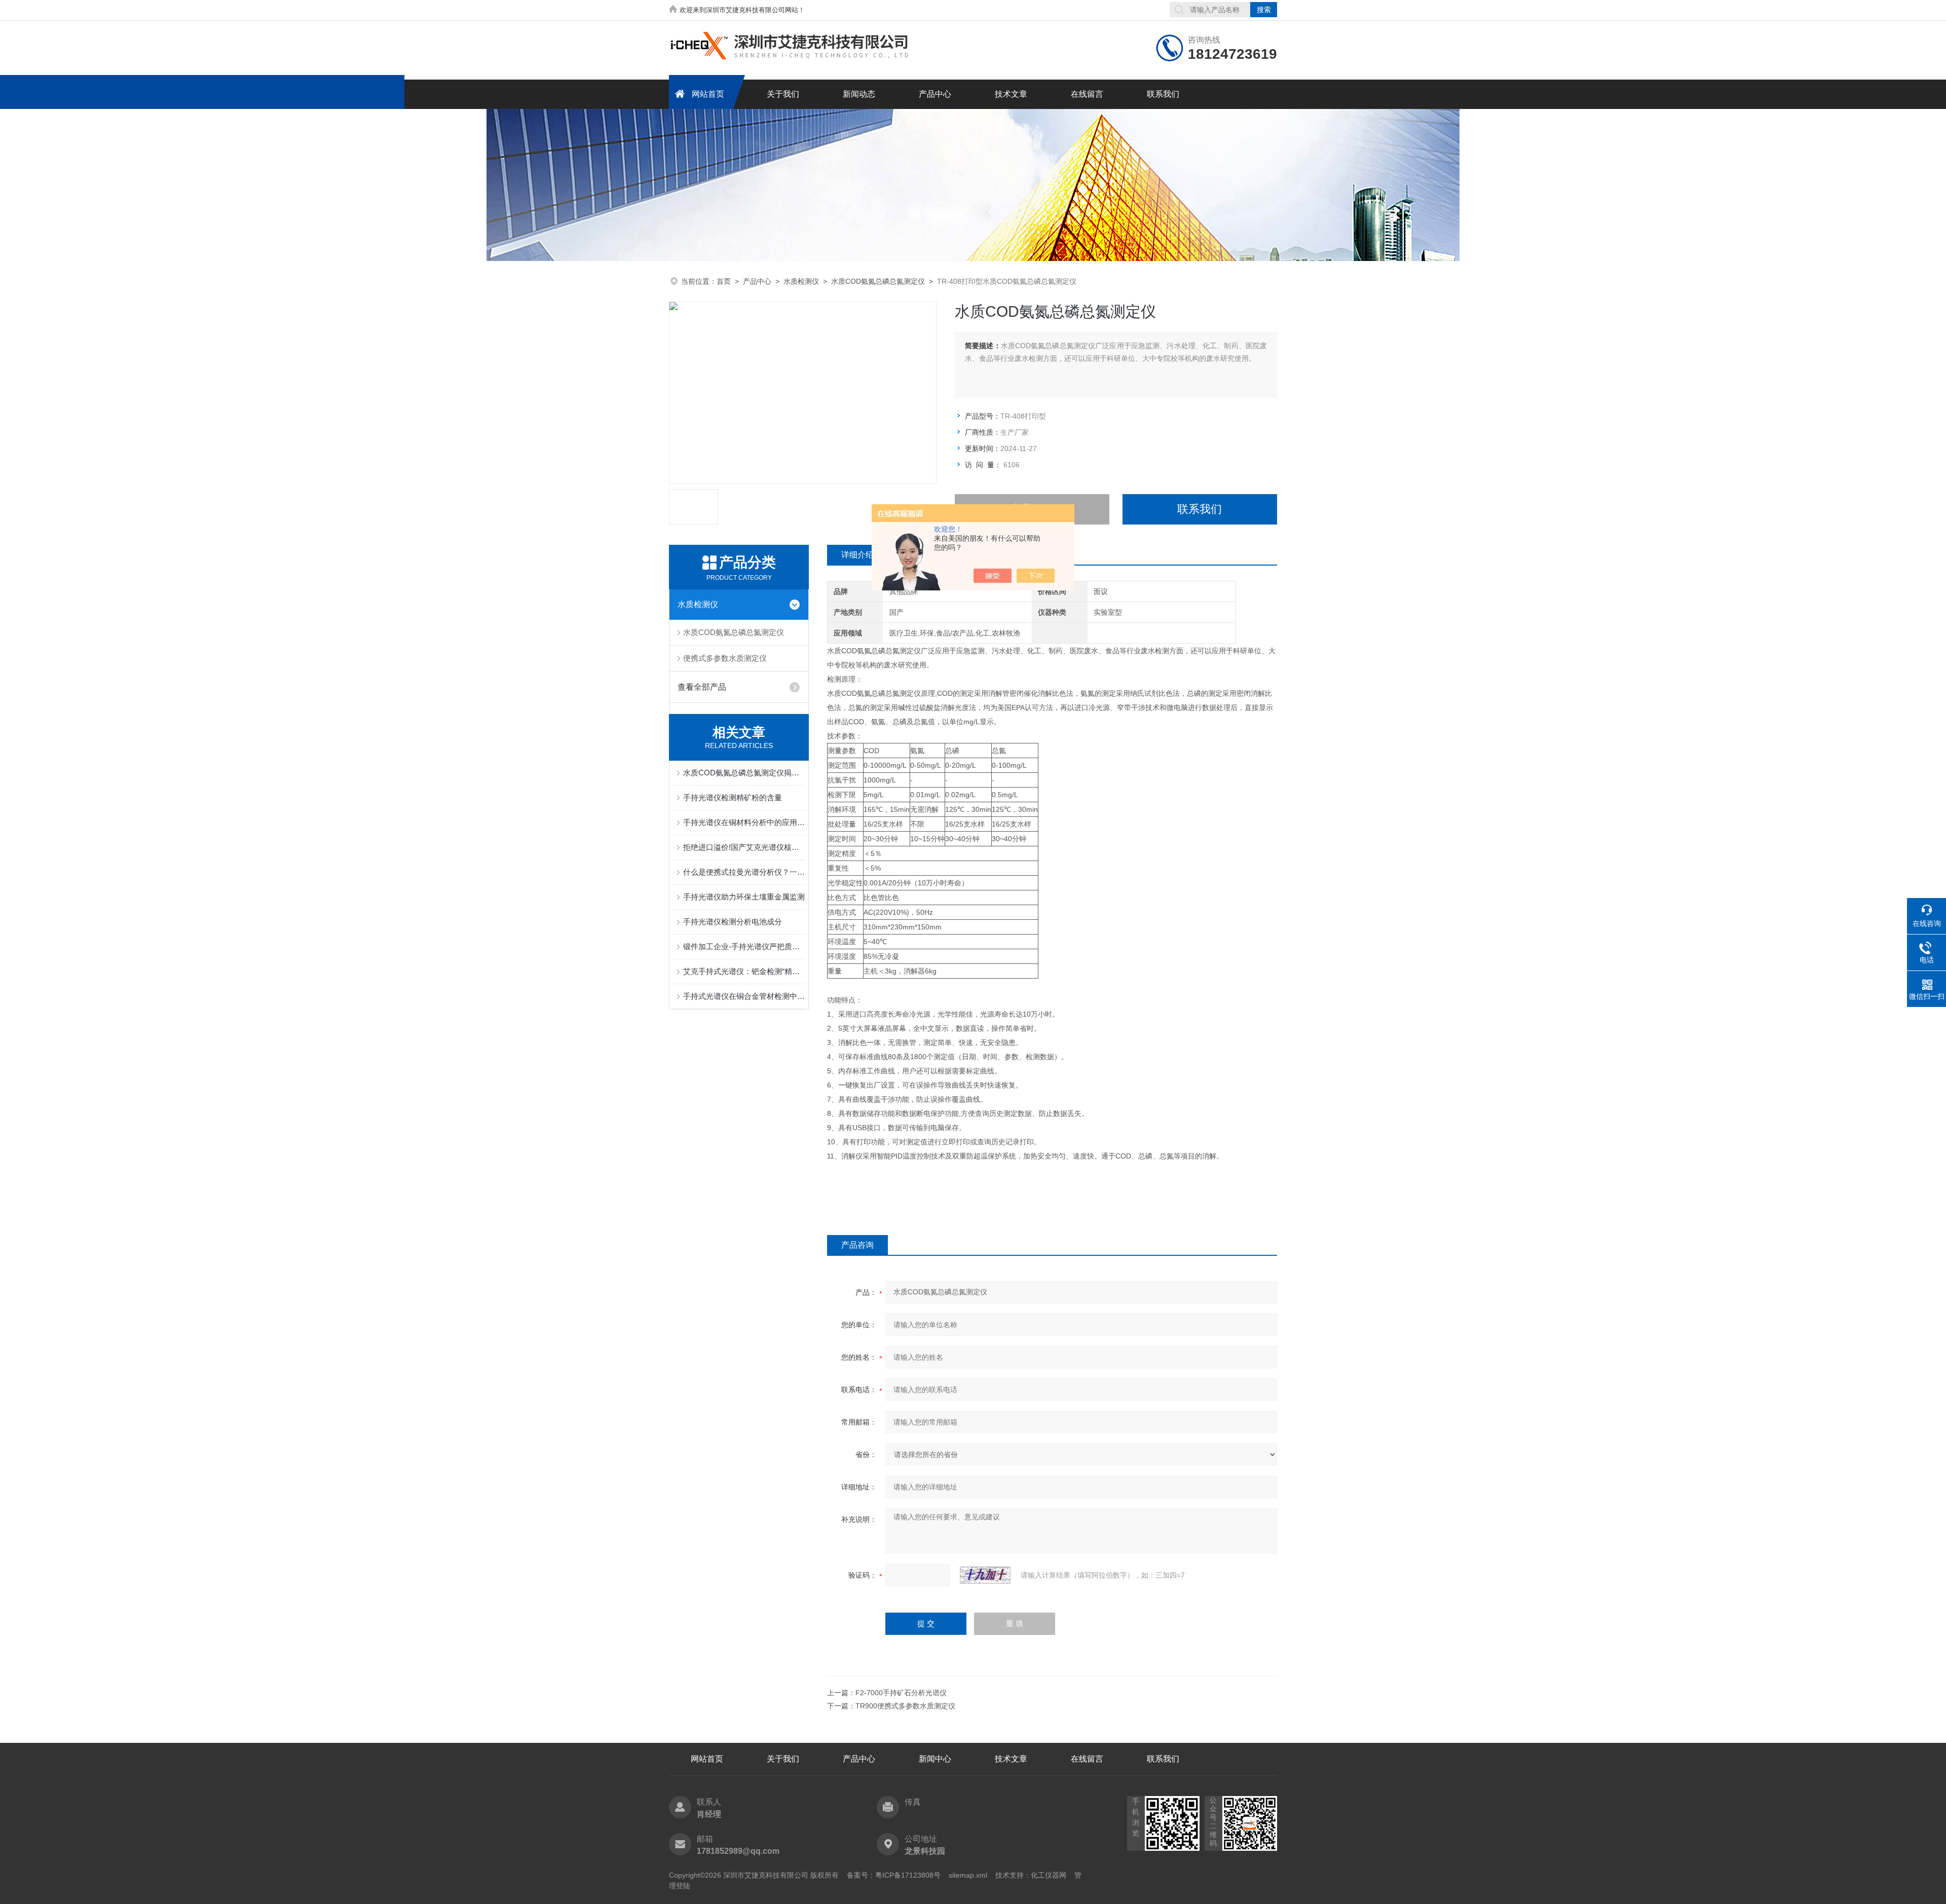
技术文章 (1011, 94)
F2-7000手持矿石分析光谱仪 (901, 1693)
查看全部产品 (702, 687)
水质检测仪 (801, 281)
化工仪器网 (1049, 1875)
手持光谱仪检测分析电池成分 (733, 922)
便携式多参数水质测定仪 (725, 658)
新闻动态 (859, 94)
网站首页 (708, 94)
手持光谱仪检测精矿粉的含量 (733, 797)
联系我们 (1163, 94)
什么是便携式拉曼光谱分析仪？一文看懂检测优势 (744, 872)
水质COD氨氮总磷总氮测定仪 (878, 281)
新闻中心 (935, 1759)
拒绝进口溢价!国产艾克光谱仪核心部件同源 (744, 847)
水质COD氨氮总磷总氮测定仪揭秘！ (744, 773)
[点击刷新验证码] (985, 1575)
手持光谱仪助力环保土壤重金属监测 (744, 897)
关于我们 (783, 94)
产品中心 (935, 94)
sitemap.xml (968, 1875)
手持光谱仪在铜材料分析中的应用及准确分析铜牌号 (744, 822)
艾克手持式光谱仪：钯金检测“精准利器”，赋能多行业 (744, 971)
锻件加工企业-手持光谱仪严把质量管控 (744, 946)
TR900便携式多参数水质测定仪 (905, 1706)
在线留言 (1087, 94)
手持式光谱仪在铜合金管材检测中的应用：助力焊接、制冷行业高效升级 (744, 996)
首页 (724, 281)
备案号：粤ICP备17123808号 (894, 1875)
